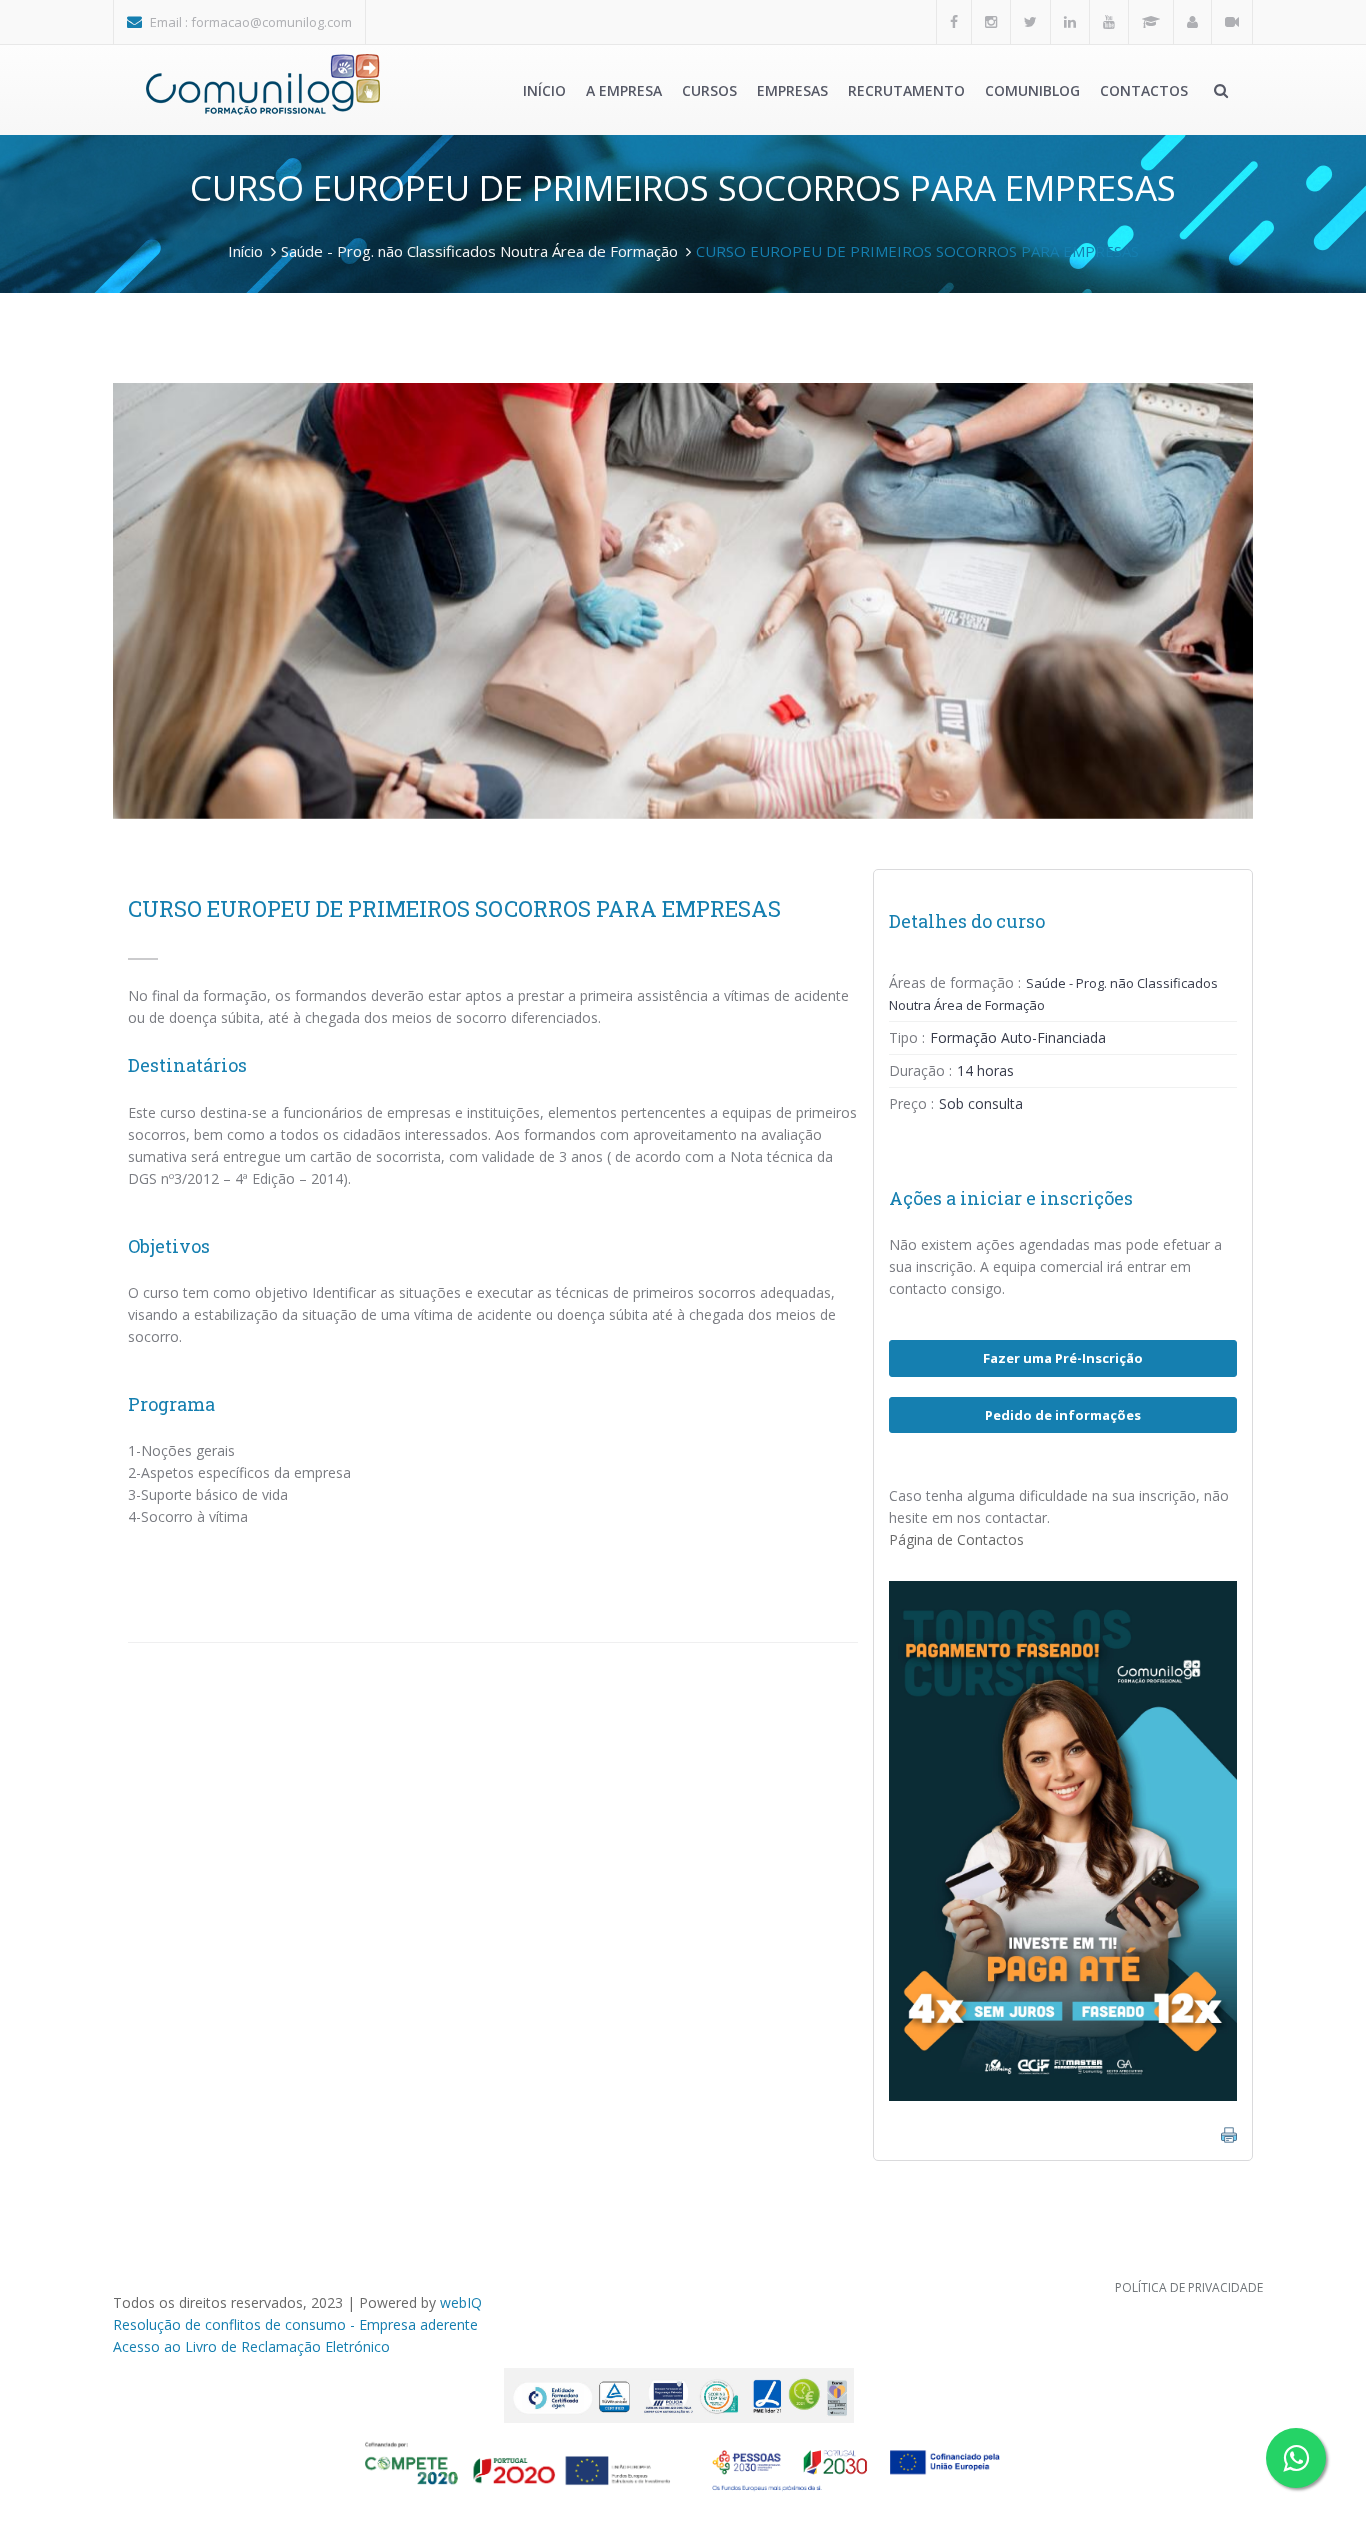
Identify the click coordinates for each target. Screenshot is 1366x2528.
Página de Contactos (956, 1539)
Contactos (1144, 90)
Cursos (709, 90)
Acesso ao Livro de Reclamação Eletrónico (251, 2346)
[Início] (263, 84)
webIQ (461, 2302)
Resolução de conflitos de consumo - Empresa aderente (295, 2324)
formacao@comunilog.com (271, 22)
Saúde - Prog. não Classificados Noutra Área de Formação (479, 251)
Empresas (792, 90)
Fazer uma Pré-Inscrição (1063, 1358)
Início (544, 90)
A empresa (624, 90)
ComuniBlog (1032, 90)
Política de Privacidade (1189, 2287)
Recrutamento (906, 90)
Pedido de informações (1063, 1415)
